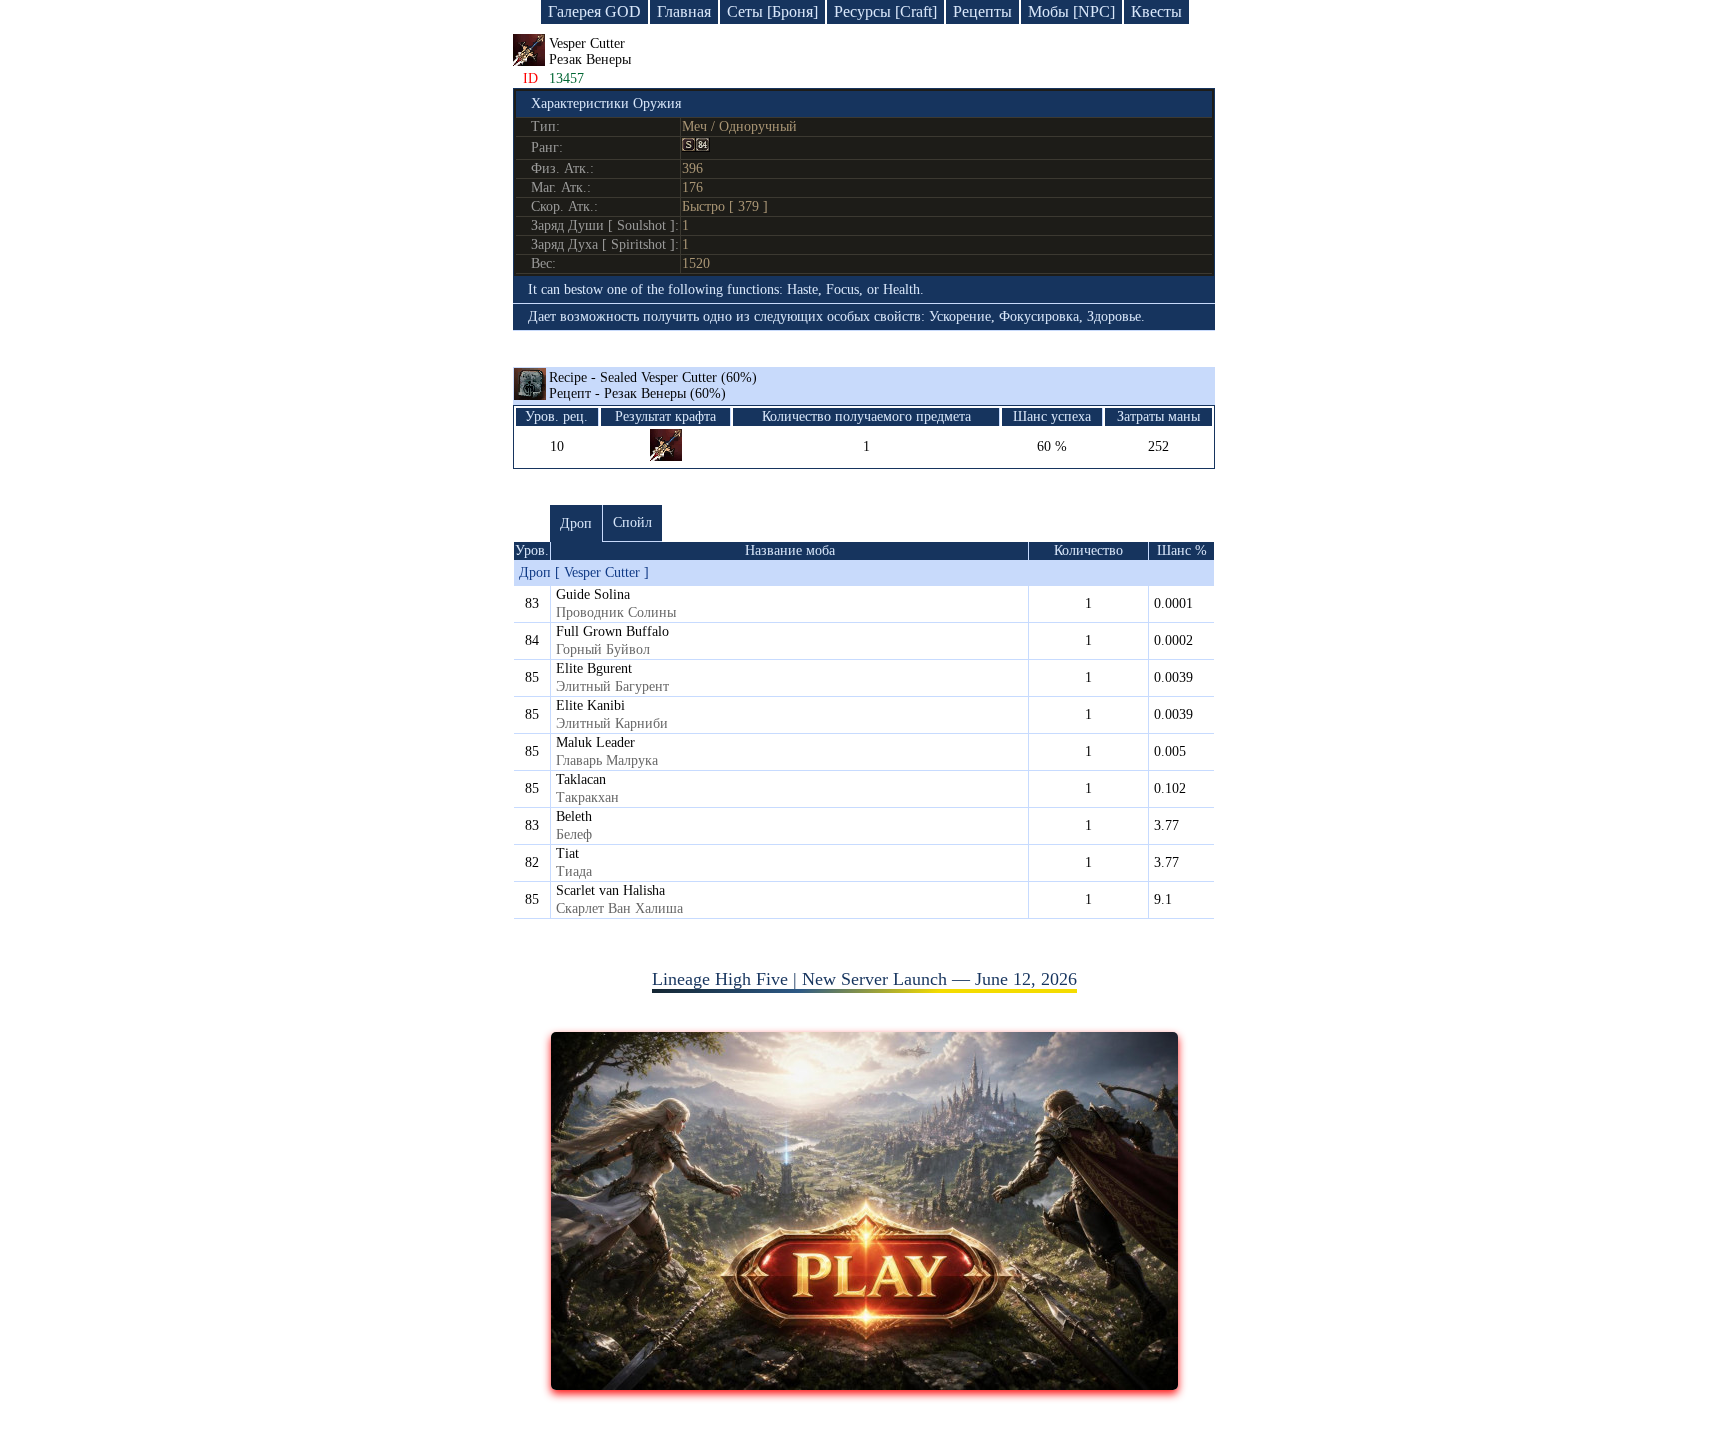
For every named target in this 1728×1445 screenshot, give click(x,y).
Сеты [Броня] (772, 11)
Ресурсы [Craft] (885, 11)
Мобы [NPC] (1071, 11)
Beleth (574, 816)
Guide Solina (593, 594)
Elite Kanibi (590, 705)
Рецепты (982, 11)
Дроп (576, 523)
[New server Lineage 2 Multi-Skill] (864, 1384)
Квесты (1156, 11)
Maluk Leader (595, 742)
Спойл (632, 522)
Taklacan (581, 779)
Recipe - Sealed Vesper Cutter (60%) (653, 385)
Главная (684, 11)
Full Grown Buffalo (612, 631)
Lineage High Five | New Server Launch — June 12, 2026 (864, 979)
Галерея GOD (594, 11)
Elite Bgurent (594, 668)
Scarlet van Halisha (610, 890)
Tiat (567, 853)
